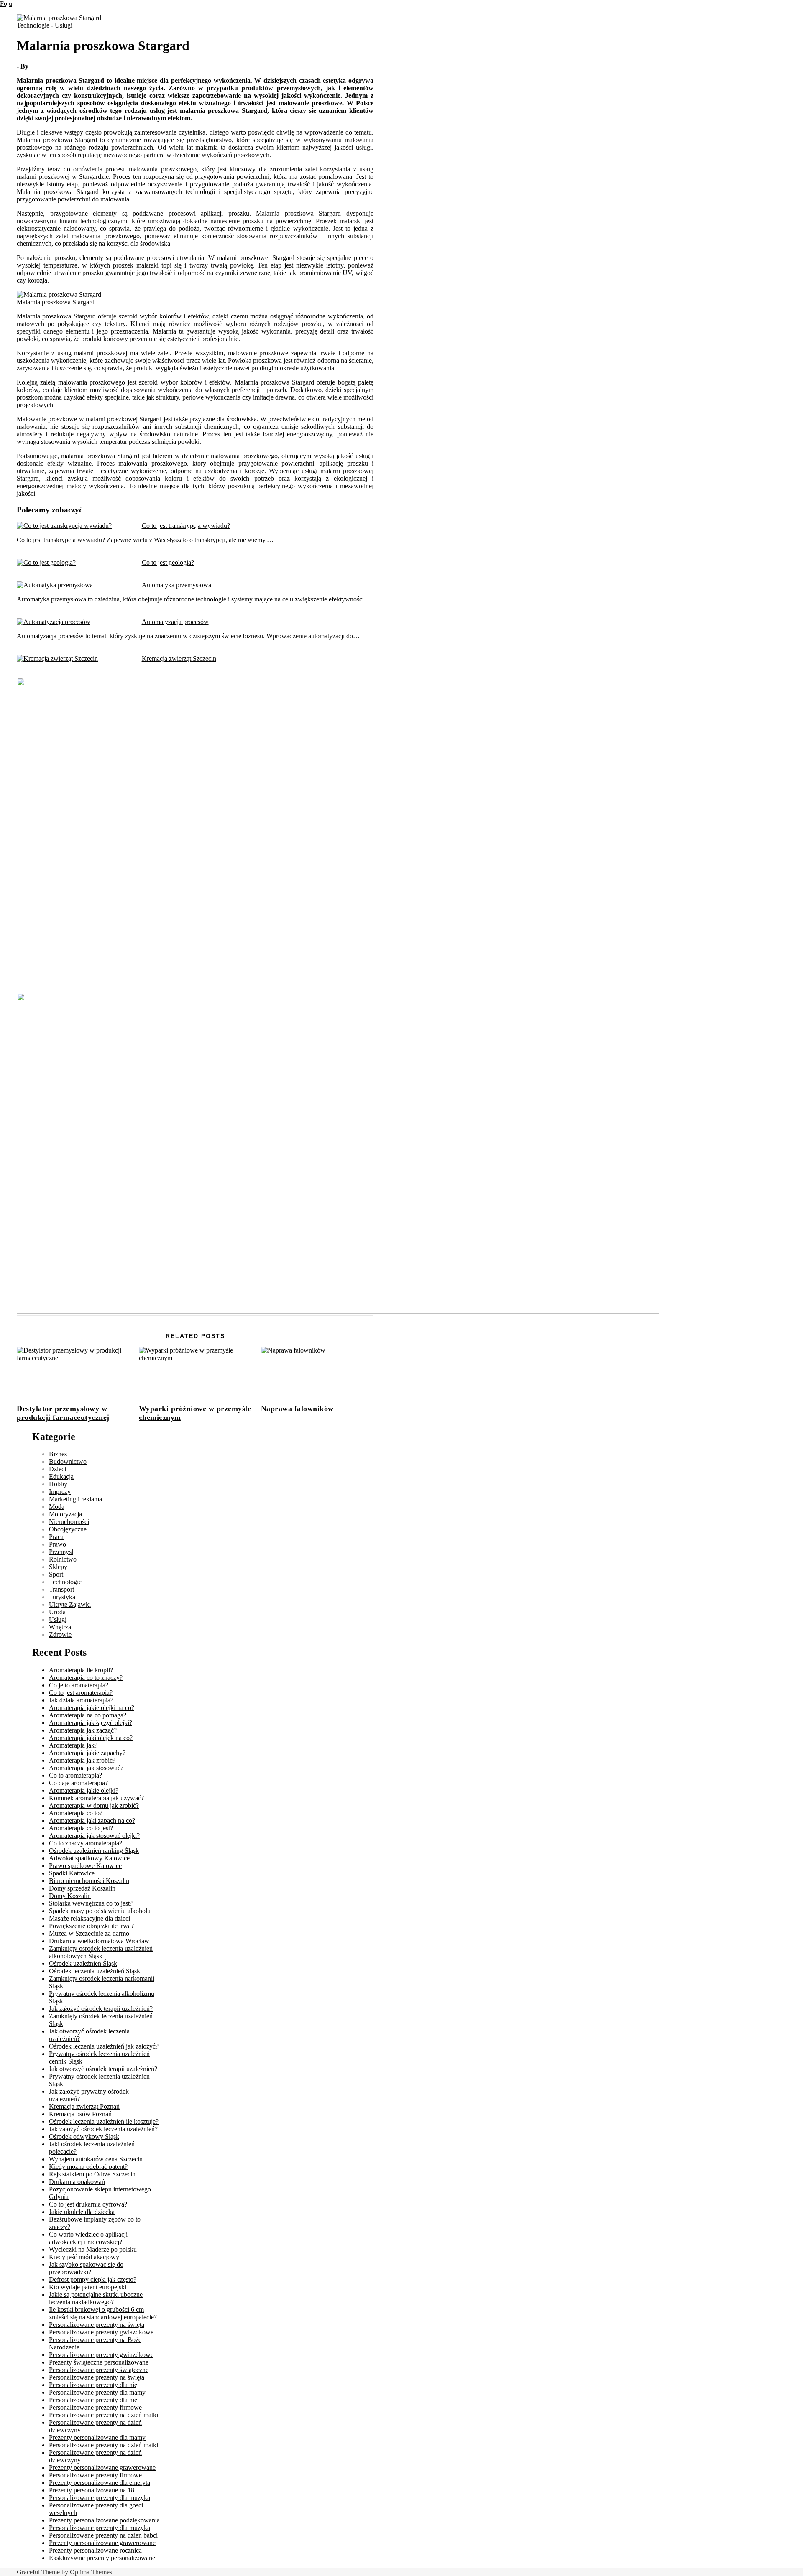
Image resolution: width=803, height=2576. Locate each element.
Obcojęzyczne (68, 1529)
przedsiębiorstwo (209, 140)
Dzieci (58, 1469)
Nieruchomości (69, 1522)
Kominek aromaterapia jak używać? (96, 1798)
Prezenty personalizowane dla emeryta (100, 2483)
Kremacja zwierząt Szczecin (179, 659)
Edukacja (61, 1477)
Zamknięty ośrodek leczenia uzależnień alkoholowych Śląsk (101, 1952)
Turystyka (62, 1597)
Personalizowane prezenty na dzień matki (104, 2415)
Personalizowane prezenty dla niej (94, 2385)
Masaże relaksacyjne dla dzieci (90, 1918)
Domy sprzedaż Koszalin (82, 1888)
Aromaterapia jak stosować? (86, 1768)
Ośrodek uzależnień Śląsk (83, 1963)
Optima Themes (91, 2572)
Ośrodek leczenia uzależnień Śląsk (95, 1971)
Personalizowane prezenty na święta (97, 2325)
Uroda (57, 1612)
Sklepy (58, 1567)
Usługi (64, 25)
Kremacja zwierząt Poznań (84, 2106)
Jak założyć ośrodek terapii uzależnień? (101, 2009)
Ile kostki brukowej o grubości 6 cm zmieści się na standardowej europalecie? (103, 2313)
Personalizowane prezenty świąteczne (99, 2370)
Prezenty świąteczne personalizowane (99, 2362)
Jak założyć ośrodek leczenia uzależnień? (103, 2129)
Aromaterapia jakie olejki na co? (92, 1708)
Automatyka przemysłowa (176, 585)
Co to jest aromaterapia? (81, 1693)
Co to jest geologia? (168, 562)
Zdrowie (60, 1635)
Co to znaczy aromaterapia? (86, 1843)
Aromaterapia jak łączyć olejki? (91, 1723)
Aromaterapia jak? (73, 1745)
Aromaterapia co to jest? (81, 1828)
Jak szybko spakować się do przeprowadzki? (86, 2268)
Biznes (58, 1454)
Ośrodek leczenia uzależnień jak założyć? (104, 2046)
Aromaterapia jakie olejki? (84, 1790)
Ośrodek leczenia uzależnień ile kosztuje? (104, 2121)
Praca (56, 1537)
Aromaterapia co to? (76, 1813)
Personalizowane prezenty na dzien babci (103, 2535)
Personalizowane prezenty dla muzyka (100, 2498)
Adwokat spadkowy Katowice (89, 1858)
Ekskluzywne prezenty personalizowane (102, 2558)
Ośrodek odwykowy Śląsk (84, 2136)
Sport (56, 1574)
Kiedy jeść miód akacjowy (84, 2257)
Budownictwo (68, 1461)
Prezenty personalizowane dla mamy (97, 2437)
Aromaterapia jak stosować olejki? (94, 1836)
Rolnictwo (63, 1559)
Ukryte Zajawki (70, 1604)
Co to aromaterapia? (75, 1775)
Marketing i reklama (75, 1499)
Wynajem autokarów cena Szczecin (96, 2159)
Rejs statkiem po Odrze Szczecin (92, 2174)
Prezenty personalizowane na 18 (92, 2490)
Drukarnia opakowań (77, 2182)
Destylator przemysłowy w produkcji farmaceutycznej (63, 1413)
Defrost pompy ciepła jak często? (93, 2279)
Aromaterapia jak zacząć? (83, 1730)
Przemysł (61, 1552)
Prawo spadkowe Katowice (85, 1866)
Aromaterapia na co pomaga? (88, 1715)
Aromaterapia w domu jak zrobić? (94, 1805)
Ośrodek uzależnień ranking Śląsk (94, 1851)
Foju (6, 4)
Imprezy (60, 1492)
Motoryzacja (65, 1514)
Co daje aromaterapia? (78, 1783)
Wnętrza (60, 1627)
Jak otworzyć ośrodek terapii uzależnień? (103, 2069)
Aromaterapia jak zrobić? (82, 1760)
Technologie (33, 25)
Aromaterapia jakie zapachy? (87, 1753)
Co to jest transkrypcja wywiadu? (186, 526)
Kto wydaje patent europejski (88, 2287)
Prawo (58, 1544)
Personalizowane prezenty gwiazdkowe (101, 2332)
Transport (61, 1589)
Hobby (58, 1484)
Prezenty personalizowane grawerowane (102, 2468)
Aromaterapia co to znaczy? (86, 1678)
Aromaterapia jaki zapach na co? (92, 1821)
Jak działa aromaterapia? (81, 1700)
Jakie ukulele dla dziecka (82, 2212)
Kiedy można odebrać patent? (88, 2167)
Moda (57, 1507)
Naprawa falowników (297, 1409)
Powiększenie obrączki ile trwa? (91, 1926)
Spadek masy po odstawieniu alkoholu (100, 1911)
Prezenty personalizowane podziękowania (104, 2520)
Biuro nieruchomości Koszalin (89, 1881)
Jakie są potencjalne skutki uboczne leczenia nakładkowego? (96, 2298)
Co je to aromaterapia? (79, 1685)
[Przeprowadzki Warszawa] (338, 1311)
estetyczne (114, 471)
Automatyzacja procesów (175, 622)
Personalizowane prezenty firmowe (95, 2407)
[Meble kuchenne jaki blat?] (330, 989)
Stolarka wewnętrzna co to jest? (91, 1903)
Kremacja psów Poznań (80, 2114)
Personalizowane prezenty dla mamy (97, 2392)
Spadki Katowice (72, 1873)
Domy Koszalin (70, 1896)
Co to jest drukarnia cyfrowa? (88, 2204)
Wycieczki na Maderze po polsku (93, 2249)
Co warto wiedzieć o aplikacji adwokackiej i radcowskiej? (88, 2238)
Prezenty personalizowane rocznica (95, 2550)
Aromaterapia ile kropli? (81, 1670)
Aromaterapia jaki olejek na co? (91, 1738)
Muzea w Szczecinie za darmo (89, 1933)
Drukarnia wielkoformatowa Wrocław (99, 1941)
